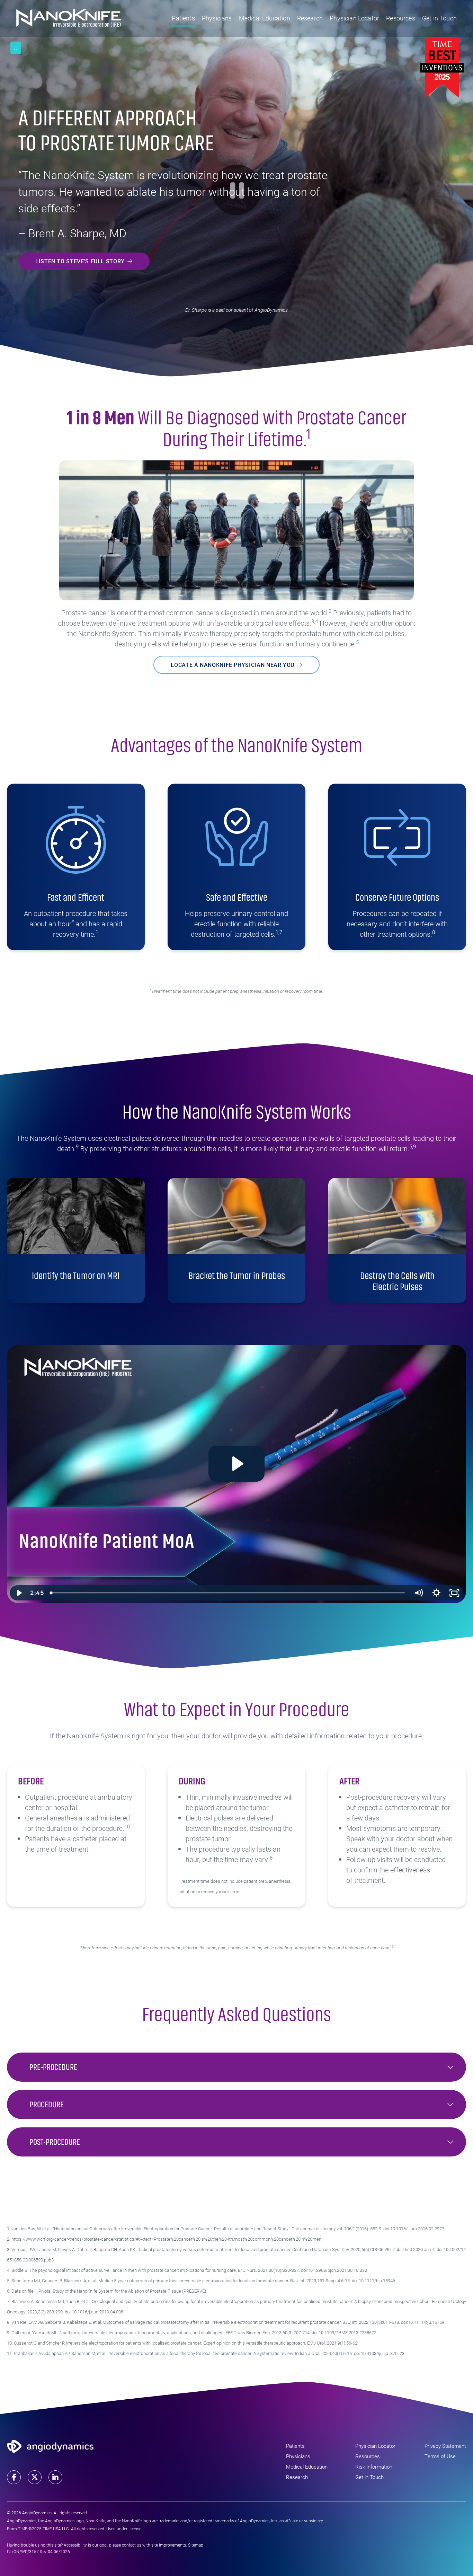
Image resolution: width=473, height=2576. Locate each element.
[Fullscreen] (454, 1593)
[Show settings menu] (436, 1593)
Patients (183, 18)
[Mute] (418, 1593)
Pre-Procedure (53, 2067)
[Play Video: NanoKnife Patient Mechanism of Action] (237, 1464)
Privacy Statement (445, 2446)
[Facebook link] (14, 2477)
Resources (401, 18)
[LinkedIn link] (55, 2477)
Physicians (217, 18)
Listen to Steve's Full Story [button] (80, 261)
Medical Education (265, 18)
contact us (132, 2545)
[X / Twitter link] (35, 2477)
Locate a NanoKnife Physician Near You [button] (233, 665)
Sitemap (196, 2545)
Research (310, 18)
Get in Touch (439, 18)
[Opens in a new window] (50, 2445)
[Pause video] (16, 48)
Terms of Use (440, 2456)
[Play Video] (19, 1593)
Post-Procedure (55, 2142)
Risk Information (374, 2467)
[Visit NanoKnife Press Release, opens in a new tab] (442, 66)
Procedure (47, 2104)
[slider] (228, 1593)
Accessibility (75, 2545)
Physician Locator (354, 18)
